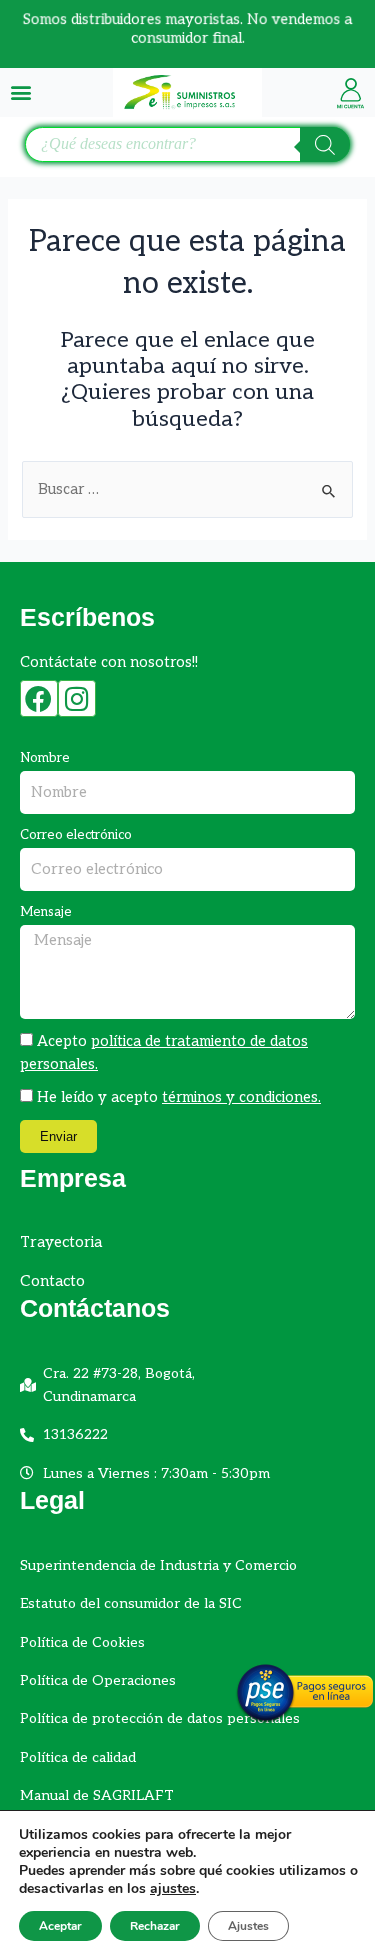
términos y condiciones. (241, 1097)
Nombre (45, 758)
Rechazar (155, 1926)
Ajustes (248, 1926)
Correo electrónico (76, 835)
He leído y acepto (179, 1097)
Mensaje (46, 912)
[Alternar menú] (21, 92)
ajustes (173, 1889)
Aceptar (60, 1926)
